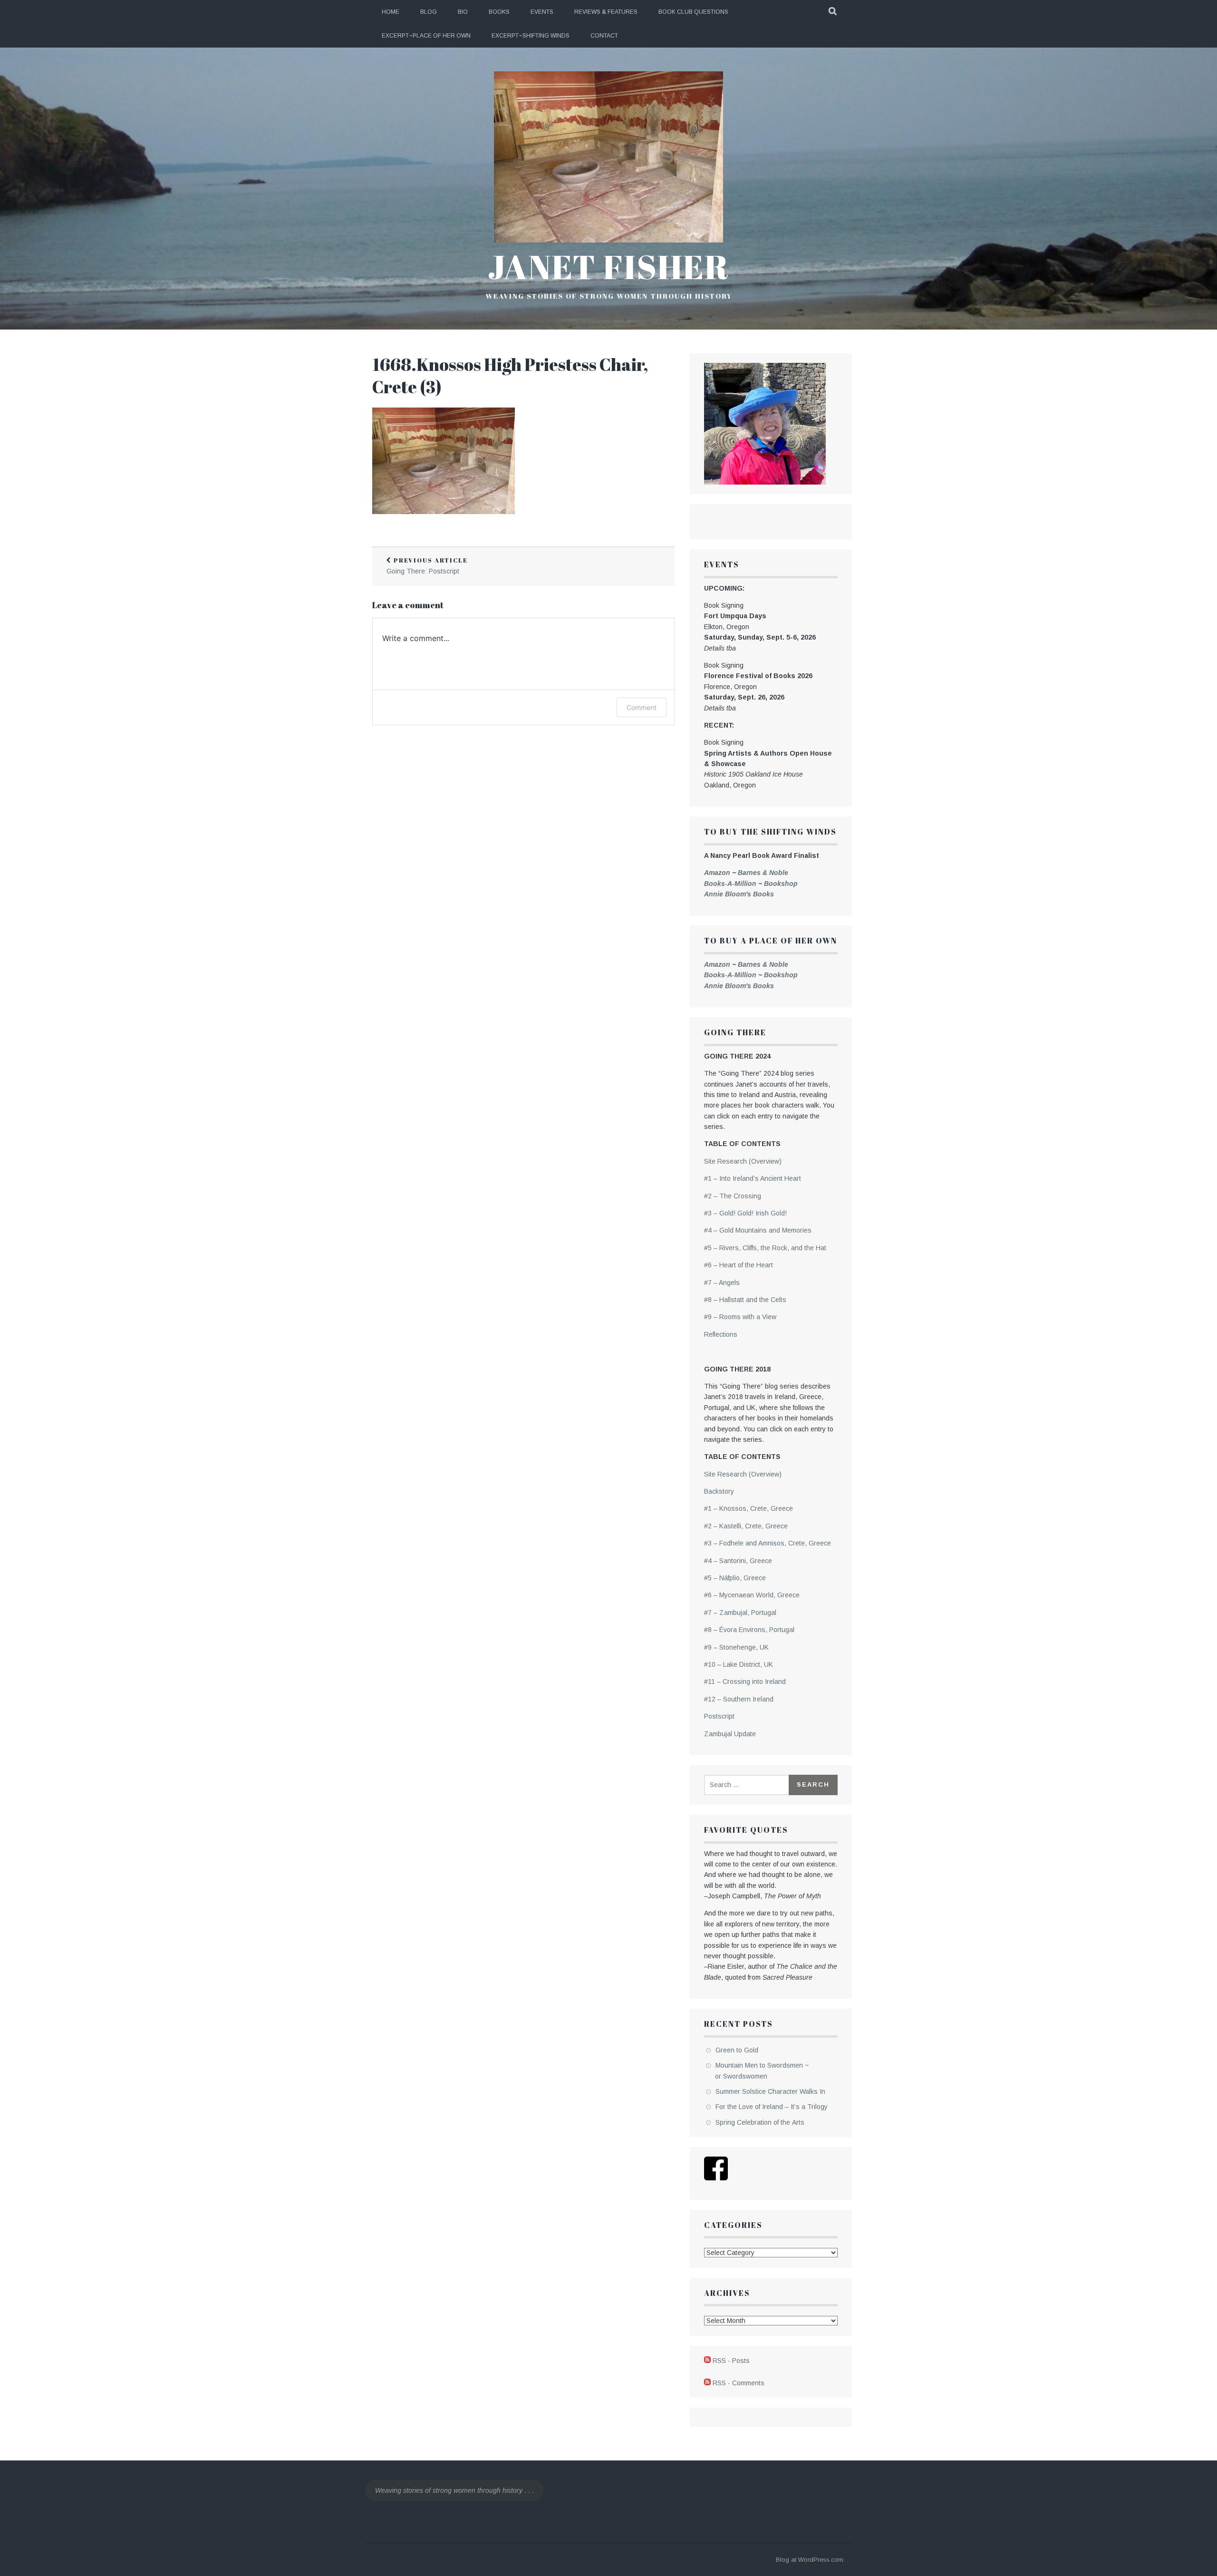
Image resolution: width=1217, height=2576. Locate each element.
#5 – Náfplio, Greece (735, 1578)
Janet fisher (608, 266)
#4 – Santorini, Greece (738, 1561)
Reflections (721, 1334)
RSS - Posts (731, 2361)
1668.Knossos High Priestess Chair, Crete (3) (510, 375)
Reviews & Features (606, 12)
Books (499, 12)
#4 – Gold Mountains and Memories (758, 1230)
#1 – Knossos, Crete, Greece (749, 1508)
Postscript (719, 1716)
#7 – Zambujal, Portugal (740, 1613)
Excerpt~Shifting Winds (531, 36)
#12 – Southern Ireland (739, 1699)
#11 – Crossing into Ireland (745, 1682)
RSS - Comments (739, 2383)
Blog (429, 12)
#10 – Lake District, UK (739, 1664)
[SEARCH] (833, 12)
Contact (604, 36)
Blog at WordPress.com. (810, 2560)
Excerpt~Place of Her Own (426, 36)
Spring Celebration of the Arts (760, 2122)
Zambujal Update (730, 1734)
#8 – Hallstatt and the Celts (745, 1300)
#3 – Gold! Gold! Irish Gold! (745, 1213)
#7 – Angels (722, 1283)
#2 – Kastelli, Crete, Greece (746, 1526)
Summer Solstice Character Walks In (770, 2091)
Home (391, 12)
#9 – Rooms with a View (740, 1317)
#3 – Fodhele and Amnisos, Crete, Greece (768, 1543)
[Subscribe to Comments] (707, 2383)
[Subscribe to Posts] (707, 2361)
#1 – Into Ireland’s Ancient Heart (753, 1178)
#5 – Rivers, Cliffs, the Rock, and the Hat (765, 1248)
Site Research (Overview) (743, 1161)
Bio (463, 12)
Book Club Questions (693, 12)
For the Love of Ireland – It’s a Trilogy (772, 2107)
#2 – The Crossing (733, 1196)
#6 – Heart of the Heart (739, 1265)
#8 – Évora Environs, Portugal (749, 1630)
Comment (642, 707)
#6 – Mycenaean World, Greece (752, 1595)
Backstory (719, 1491)
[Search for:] (748, 1785)
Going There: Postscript (427, 566)
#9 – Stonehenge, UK (736, 1647)
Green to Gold (737, 2050)
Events (542, 12)
